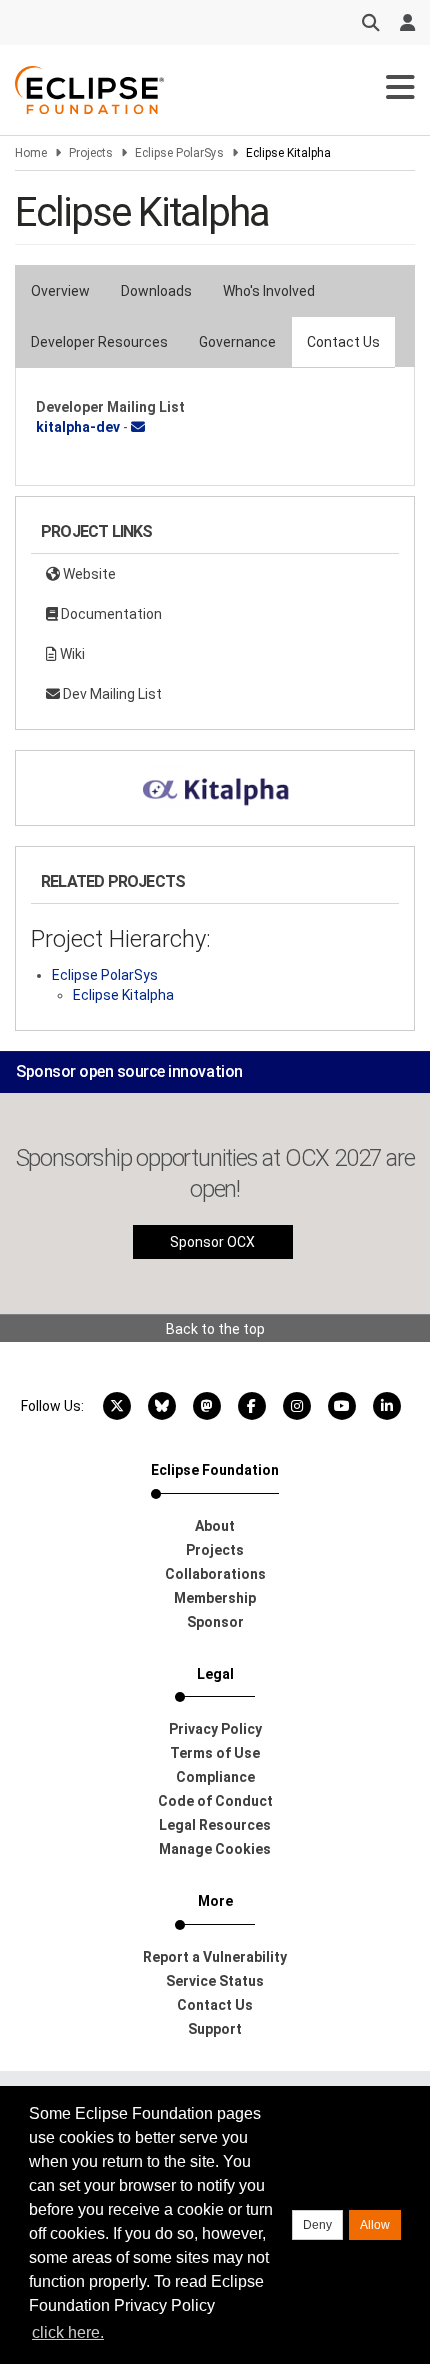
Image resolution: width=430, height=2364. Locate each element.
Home (31, 153)
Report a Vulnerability (215, 1957)
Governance (237, 342)
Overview (60, 291)
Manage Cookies (215, 1849)
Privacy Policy (215, 1729)
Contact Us (343, 342)
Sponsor (215, 1622)
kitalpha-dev (78, 427)
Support (215, 2029)
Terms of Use (215, 1753)
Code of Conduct (215, 1801)
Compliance (215, 1777)
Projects (91, 153)
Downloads (156, 291)
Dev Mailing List (111, 694)
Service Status (215, 1981)
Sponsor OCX (212, 1242)
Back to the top (215, 1329)
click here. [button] (68, 2332)
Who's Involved (269, 291)
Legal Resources (215, 1825)
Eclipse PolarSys (179, 153)
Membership (215, 1598)
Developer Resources (99, 342)
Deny (317, 2225)
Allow (375, 2225)
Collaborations (215, 1574)
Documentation (110, 614)
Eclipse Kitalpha (123, 995)
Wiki (71, 654)
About (215, 1526)
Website (88, 574)
